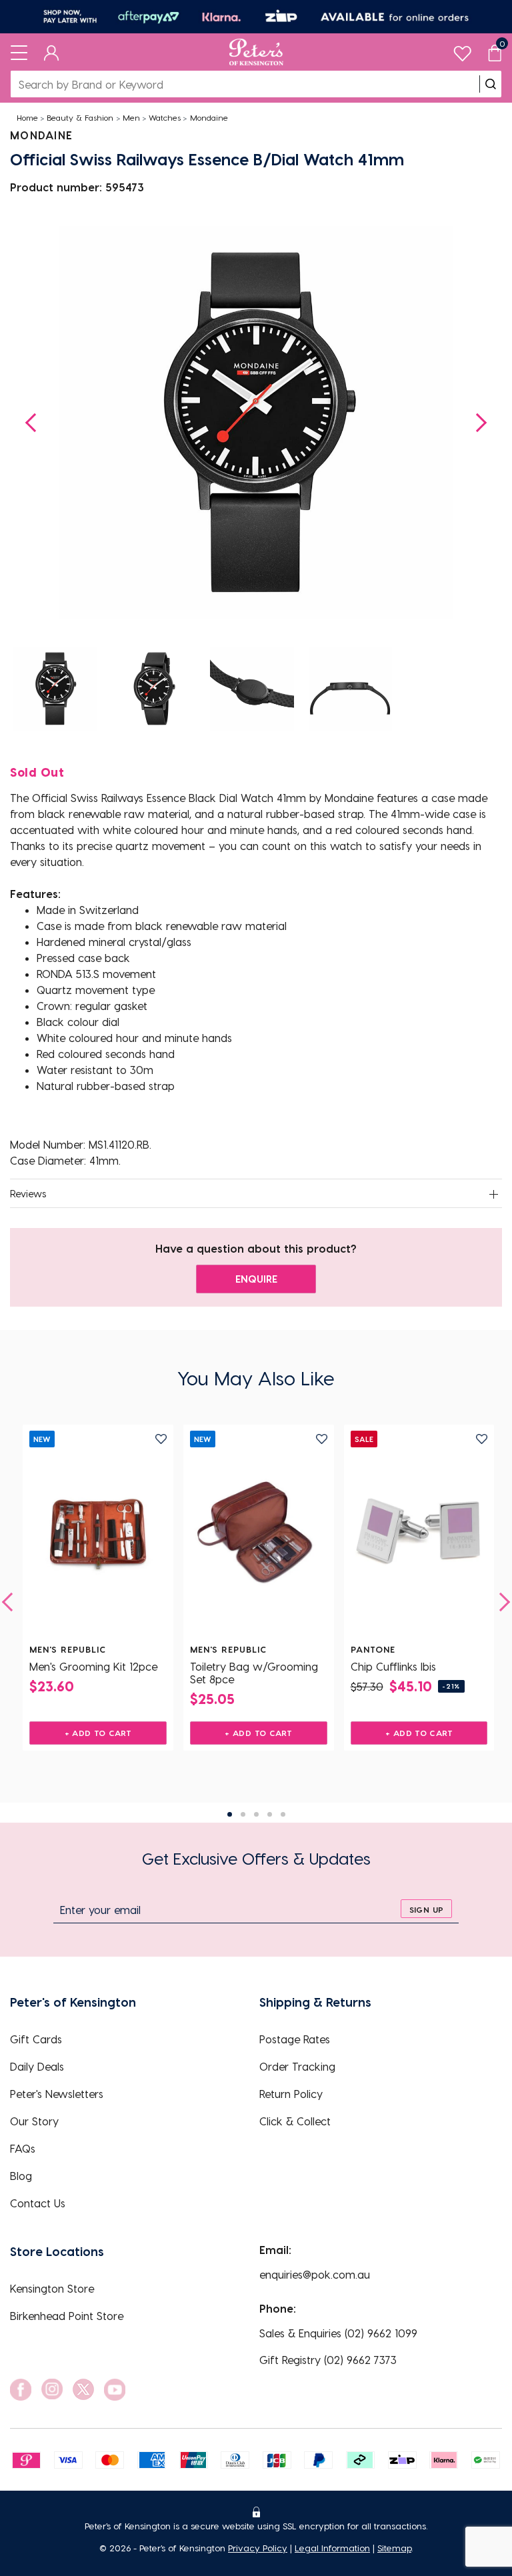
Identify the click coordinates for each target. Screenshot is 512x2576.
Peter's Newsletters (57, 2094)
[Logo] (256, 52)
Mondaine (209, 117)
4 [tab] (270, 1814)
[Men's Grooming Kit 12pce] (98, 1534)
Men (131, 117)
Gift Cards (36, 2039)
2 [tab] (243, 1814)
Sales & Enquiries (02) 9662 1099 (338, 2333)
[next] (501, 1602)
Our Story (34, 2121)
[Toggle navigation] (19, 52)
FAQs (23, 2148)
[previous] (11, 1602)
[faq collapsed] (493, 1195)
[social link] (21, 2390)
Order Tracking (297, 2066)
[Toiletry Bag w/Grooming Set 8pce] (259, 1534)
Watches (165, 117)
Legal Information (332, 2548)
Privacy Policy (258, 2548)
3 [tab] (256, 1814)
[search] (491, 84)
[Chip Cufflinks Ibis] (419, 1534)
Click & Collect (295, 2121)
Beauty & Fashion (80, 117)
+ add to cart (98, 1733)
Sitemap (394, 2548)
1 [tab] (230, 1814)
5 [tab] (283, 1814)
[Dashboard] (52, 52)
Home (27, 117)
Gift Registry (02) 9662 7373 (328, 2360)
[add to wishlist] (161, 1439)
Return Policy (291, 2094)
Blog (21, 2176)
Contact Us (38, 2203)
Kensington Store (52, 2288)
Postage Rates (295, 2039)
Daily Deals (37, 2066)
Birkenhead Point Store (67, 2316)
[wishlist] (462, 50)
